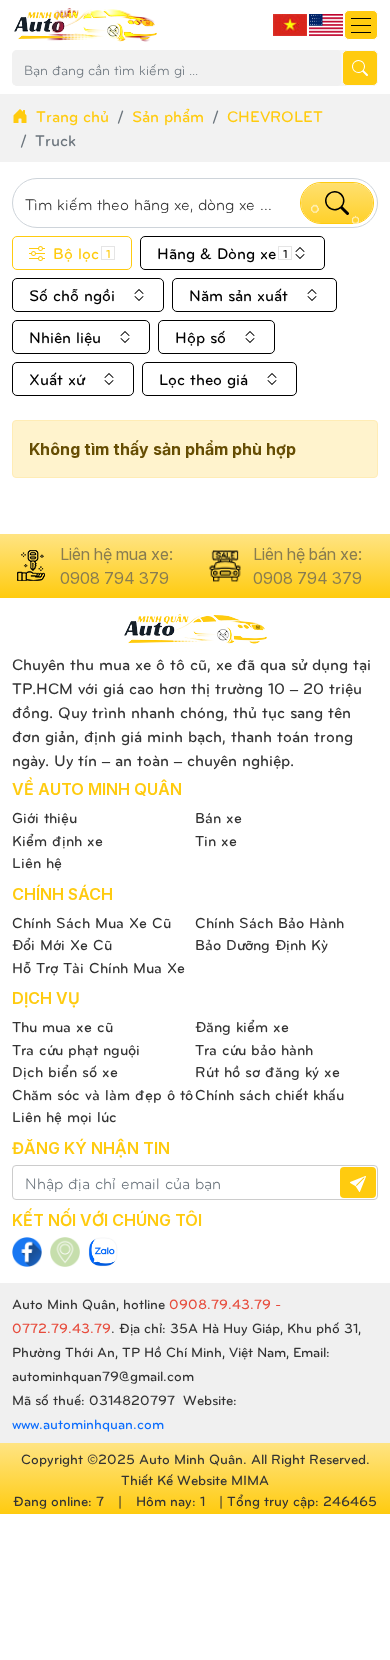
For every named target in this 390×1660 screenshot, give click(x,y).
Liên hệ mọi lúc (64, 1116)
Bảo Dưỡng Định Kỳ (261, 944)
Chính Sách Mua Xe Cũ (91, 922)
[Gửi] (358, 1182)
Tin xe (216, 840)
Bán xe (218, 817)
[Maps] (65, 1252)
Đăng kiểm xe (242, 1026)
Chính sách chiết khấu (269, 1094)
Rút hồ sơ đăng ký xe (267, 1071)
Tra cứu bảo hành (254, 1049)
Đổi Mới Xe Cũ (62, 944)
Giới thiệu (44, 817)
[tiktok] (103, 1252)
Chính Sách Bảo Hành (269, 922)
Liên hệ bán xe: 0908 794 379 (307, 566)
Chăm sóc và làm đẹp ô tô (102, 1094)
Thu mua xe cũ (62, 1026)
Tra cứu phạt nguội (76, 1049)
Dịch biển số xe (65, 1071)
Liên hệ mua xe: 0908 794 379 (116, 566)
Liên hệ (37, 862)
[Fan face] (27, 1252)
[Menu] (361, 25)
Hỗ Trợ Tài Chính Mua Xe (98, 967)
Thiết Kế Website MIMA (195, 1479)
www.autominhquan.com (88, 1423)
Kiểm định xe (57, 840)
